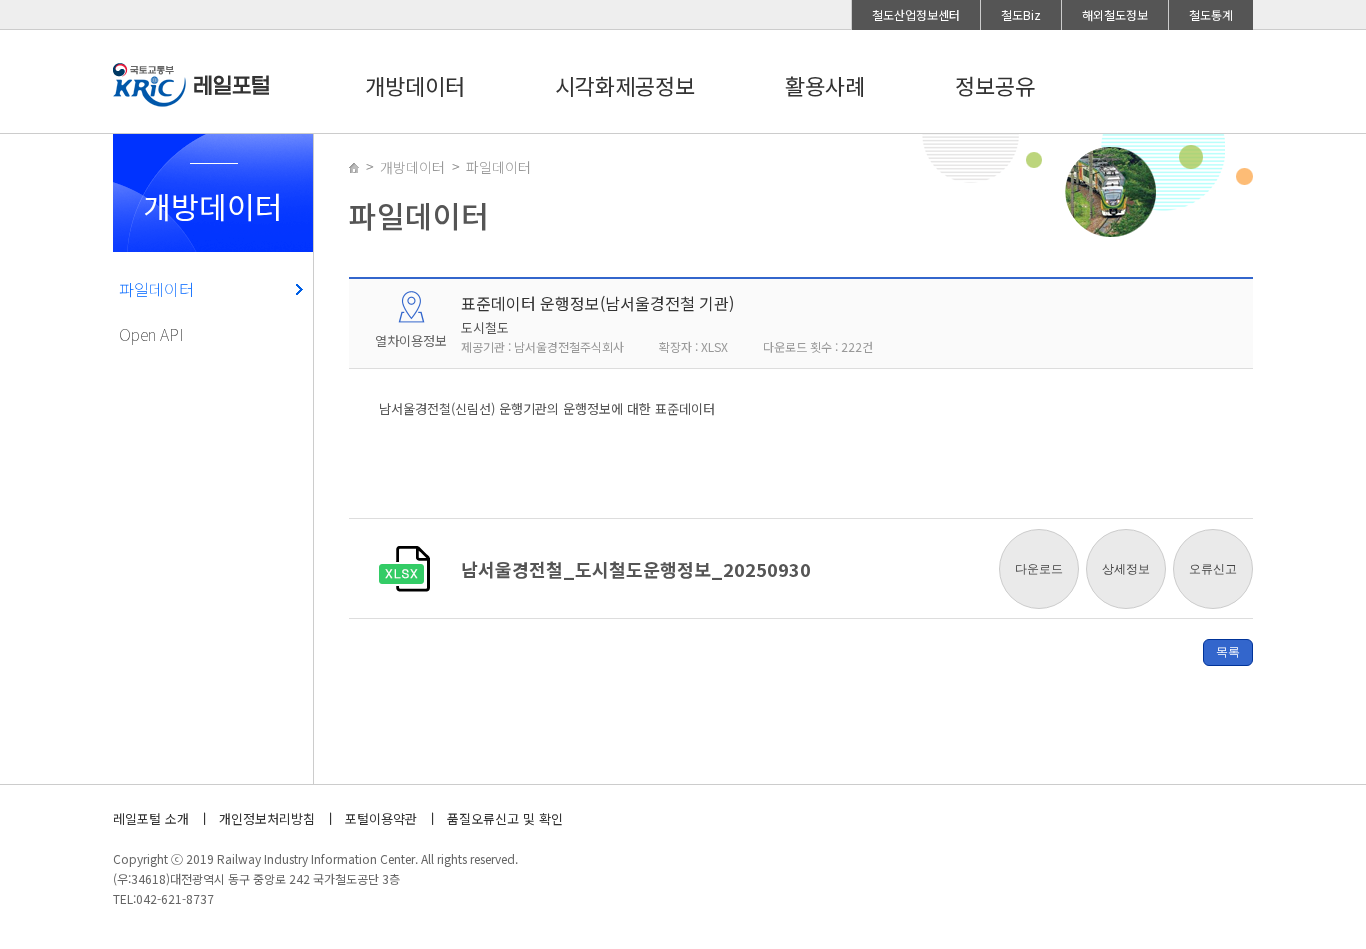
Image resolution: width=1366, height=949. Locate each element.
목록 (1228, 652)
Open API (151, 334)
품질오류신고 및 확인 (505, 818)
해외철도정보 (1115, 14)
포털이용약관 (381, 818)
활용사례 (825, 85)
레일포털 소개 (151, 818)
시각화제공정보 (625, 85)
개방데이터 (415, 85)
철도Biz (1021, 14)
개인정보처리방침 (267, 818)
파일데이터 (156, 289)
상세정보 (1126, 569)
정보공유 (995, 85)
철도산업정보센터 (916, 14)
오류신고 (1213, 569)
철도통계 (1211, 14)
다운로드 (1039, 569)
